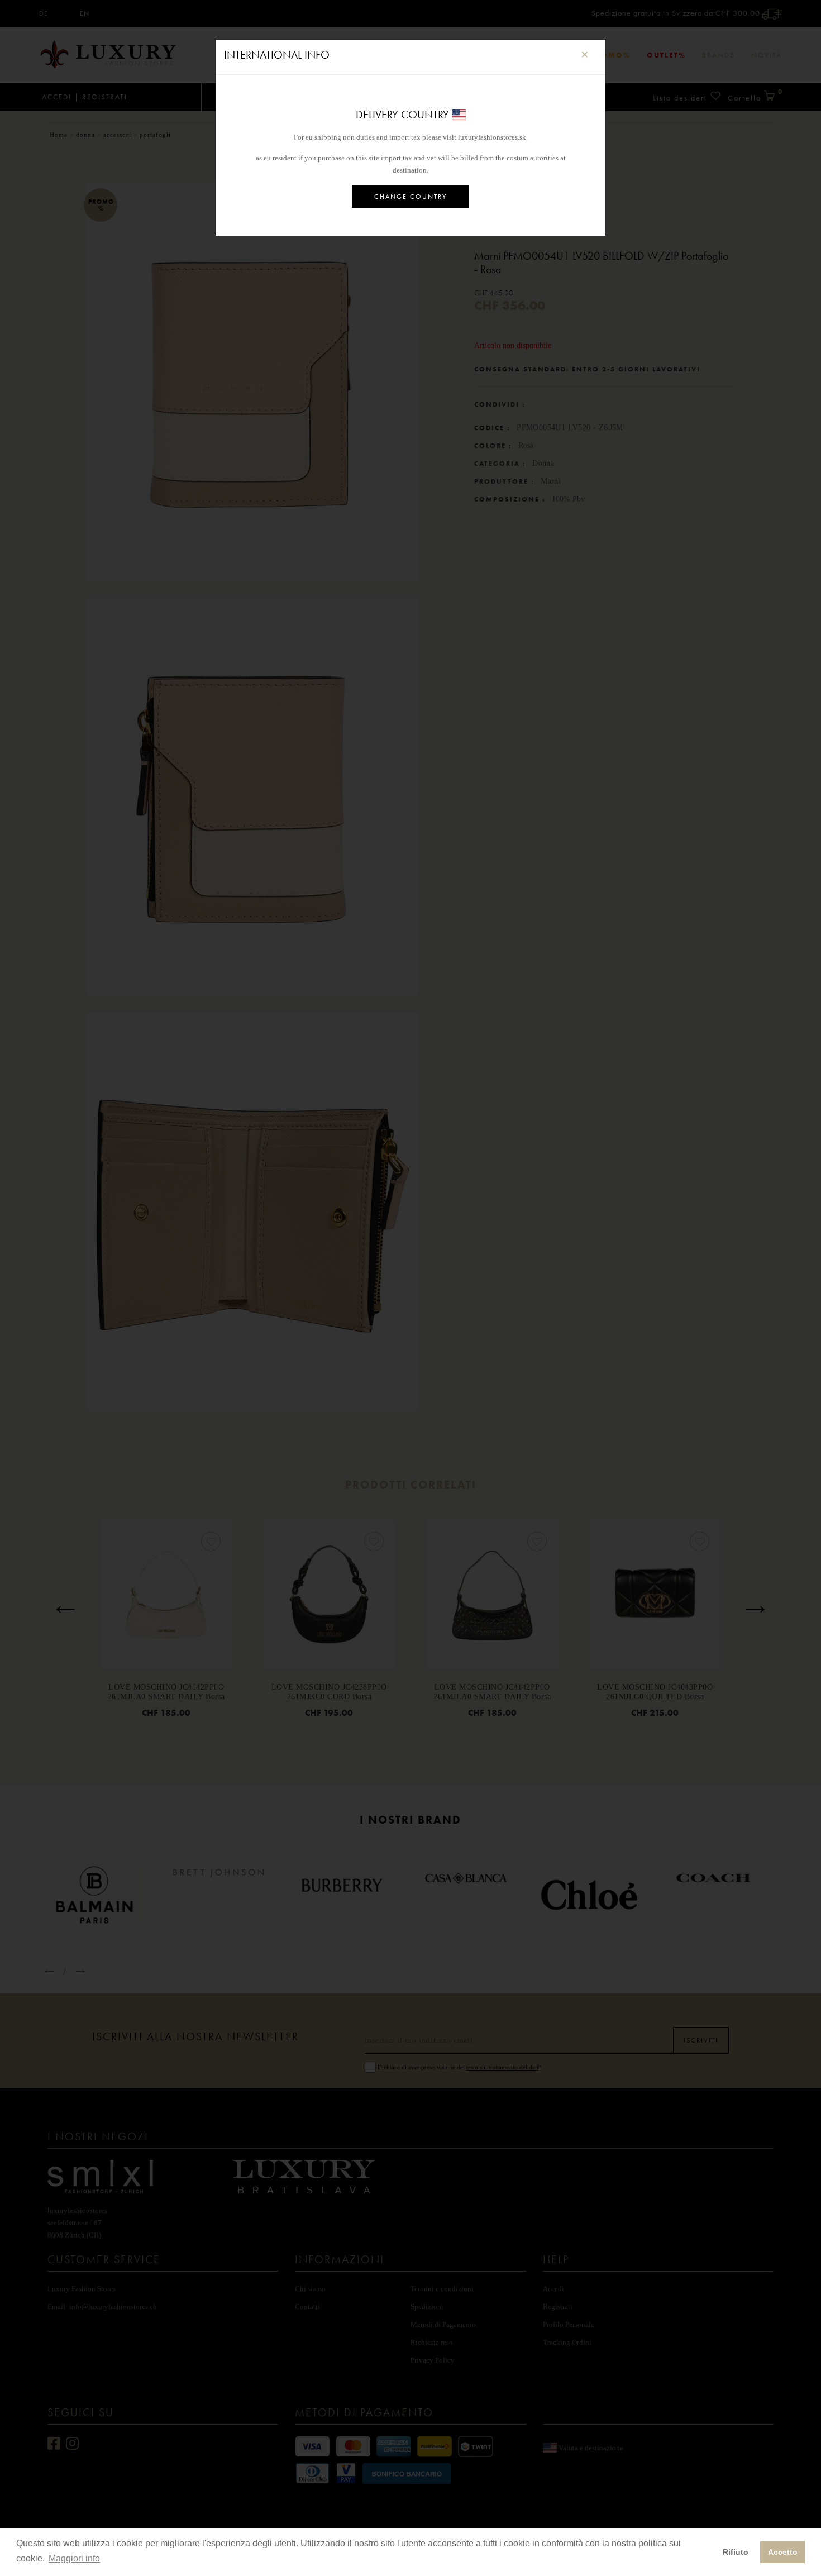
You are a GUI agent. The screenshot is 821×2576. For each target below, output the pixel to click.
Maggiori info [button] (74, 2558)
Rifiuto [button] (736, 2552)
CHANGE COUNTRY (410, 197)
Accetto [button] (783, 2552)
